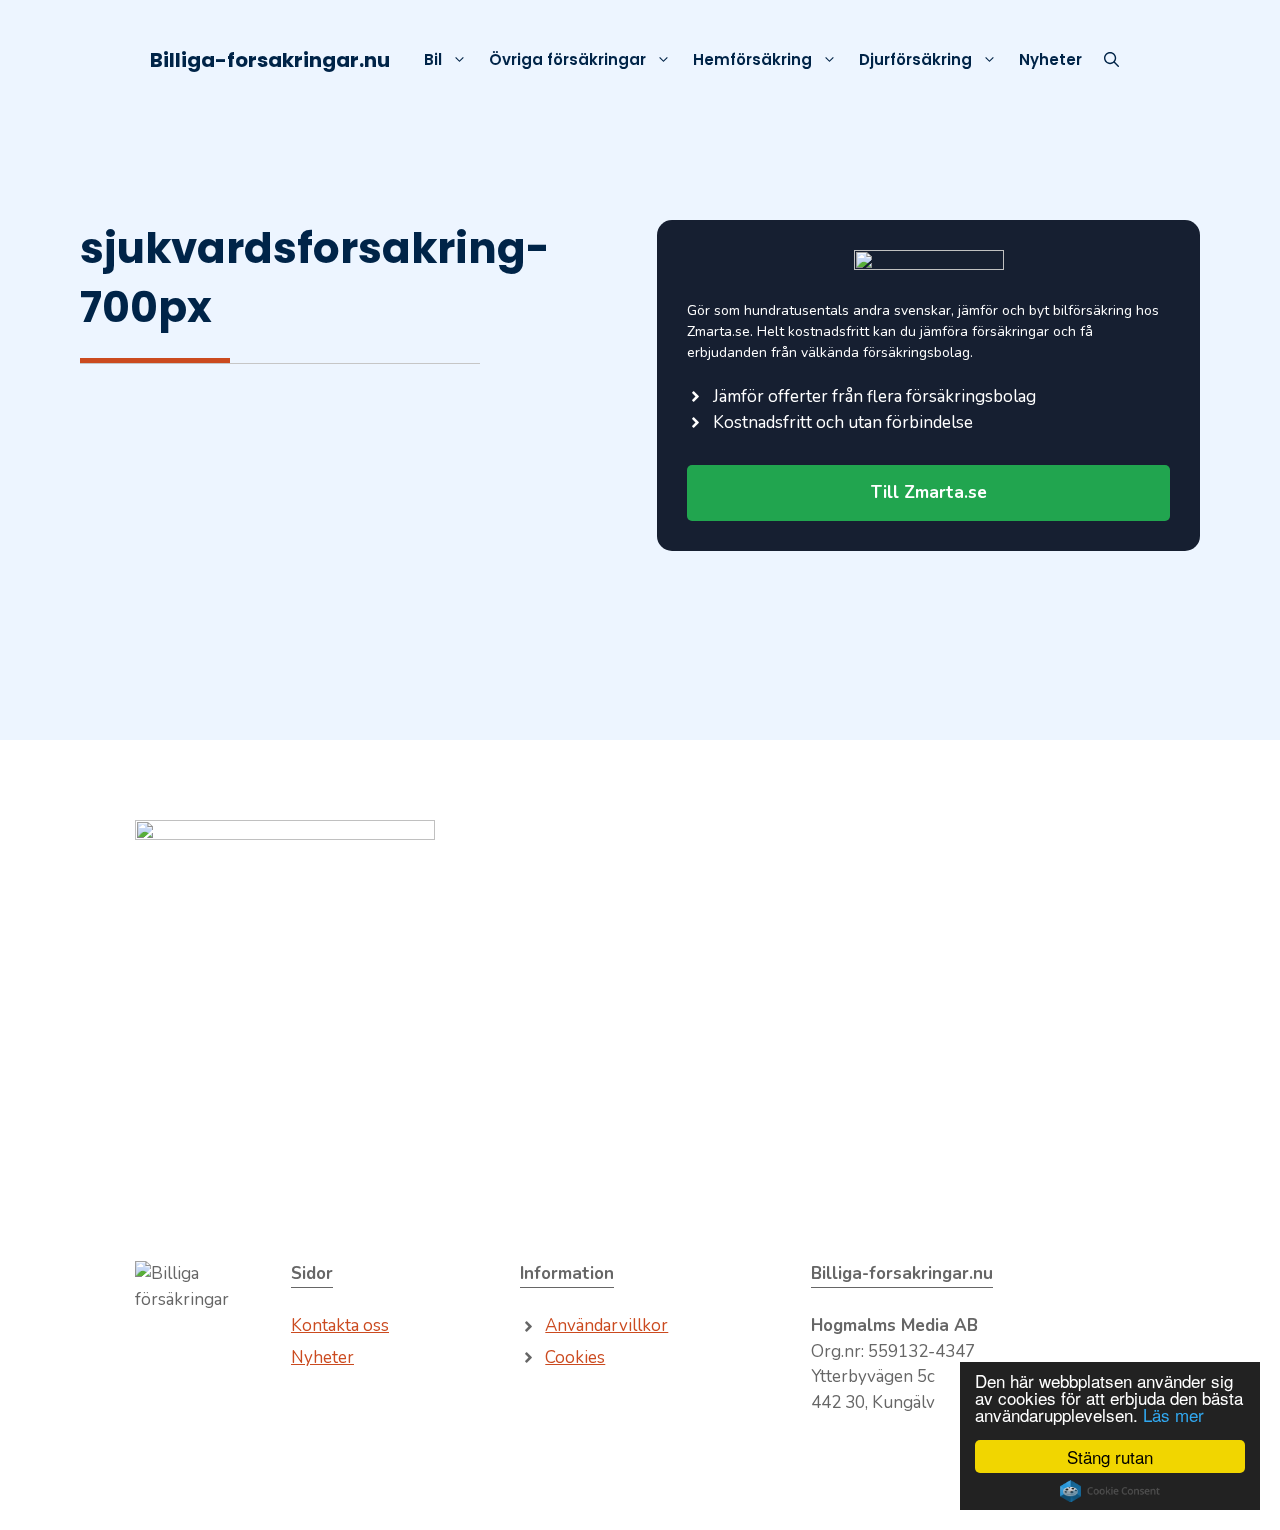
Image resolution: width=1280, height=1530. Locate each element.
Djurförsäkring (915, 59)
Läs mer (1173, 1414)
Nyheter (1050, 59)
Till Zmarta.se (929, 492)
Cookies (575, 1357)
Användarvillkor (606, 1325)
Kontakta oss (340, 1325)
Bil (433, 59)
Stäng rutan (1110, 1456)
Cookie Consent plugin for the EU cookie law (1110, 1491)
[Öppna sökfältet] (1111, 60)
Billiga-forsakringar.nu (270, 60)
